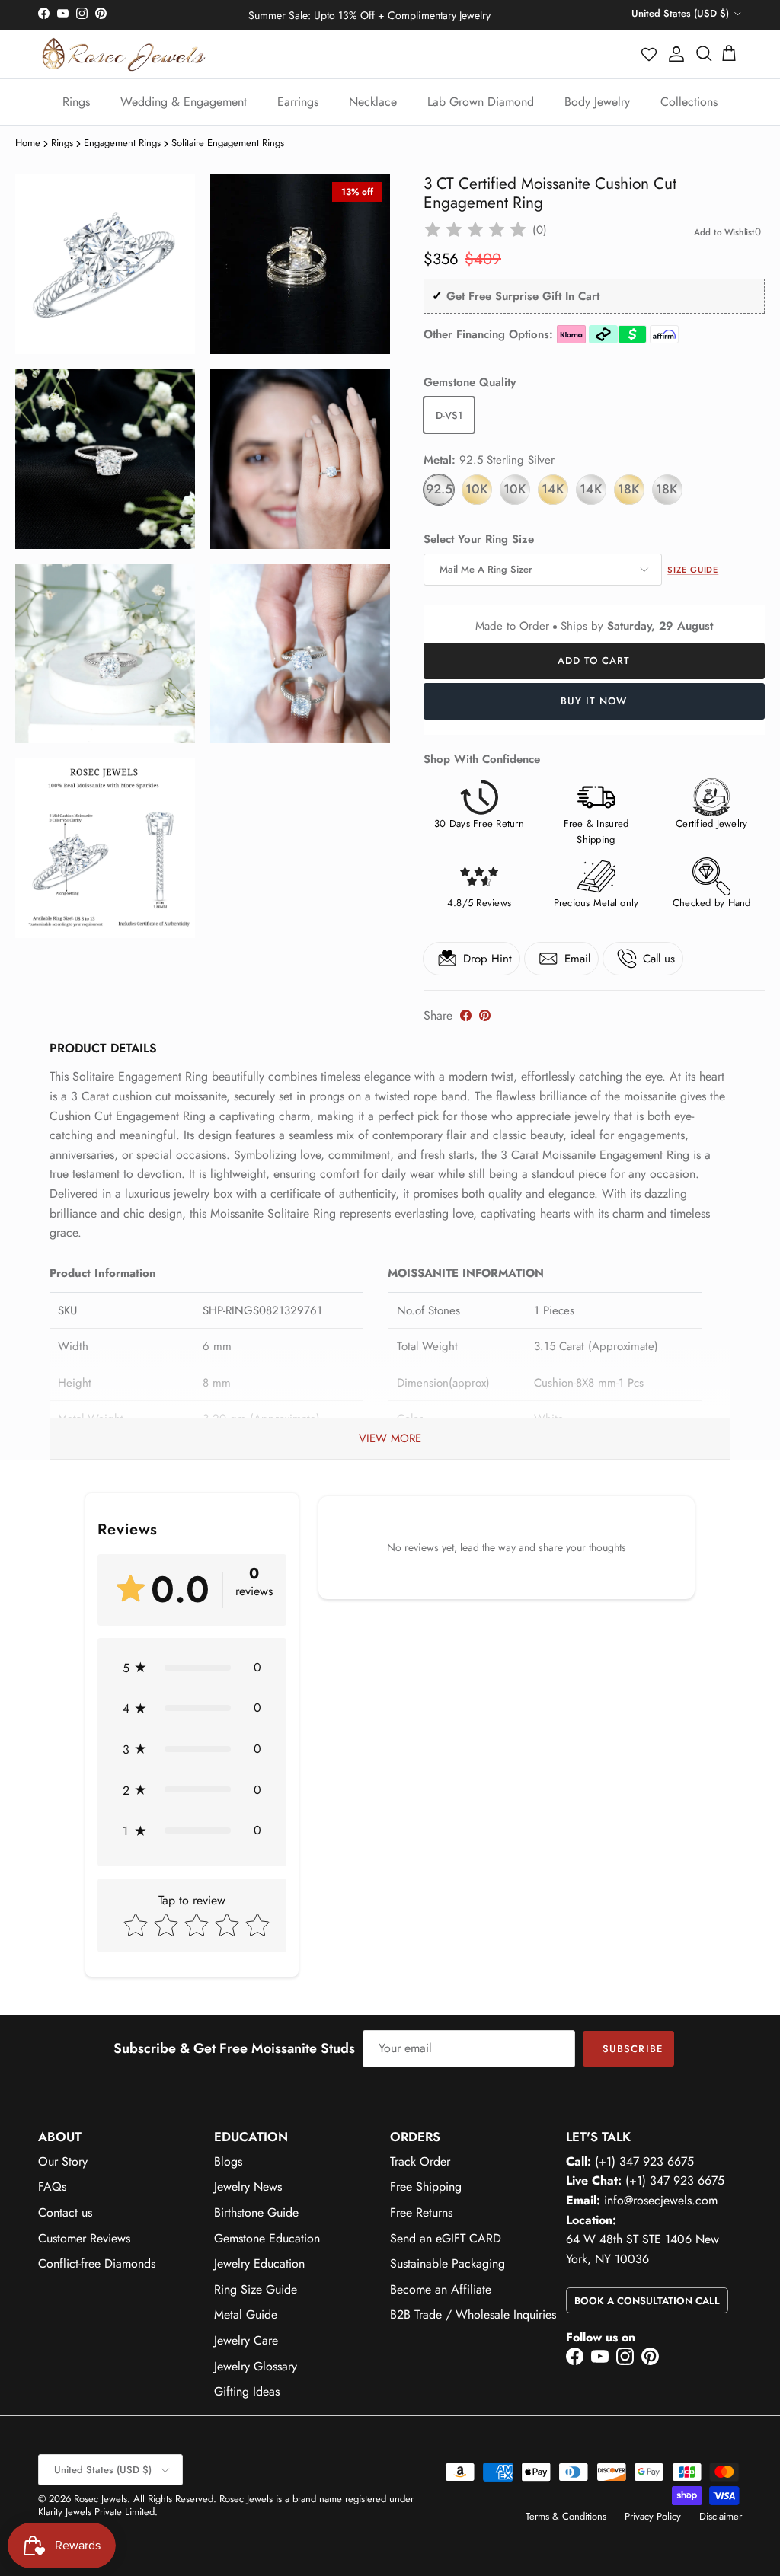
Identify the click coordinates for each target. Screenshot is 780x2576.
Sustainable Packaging (448, 2263)
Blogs (228, 2161)
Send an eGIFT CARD (446, 2238)
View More (390, 1438)
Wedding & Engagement (184, 102)
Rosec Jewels (101, 2499)
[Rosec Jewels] (124, 54)
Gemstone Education (267, 2238)
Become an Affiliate (441, 2289)
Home (28, 143)
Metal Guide (246, 2314)
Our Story (63, 2161)
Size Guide (693, 570)
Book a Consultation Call (647, 2301)
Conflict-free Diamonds (97, 2263)
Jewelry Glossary (256, 2366)
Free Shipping (426, 2187)
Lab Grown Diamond (481, 102)
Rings (76, 102)
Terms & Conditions (566, 2516)
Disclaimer (721, 2516)
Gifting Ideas (247, 2391)
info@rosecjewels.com (661, 2200)
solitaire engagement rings (228, 143)
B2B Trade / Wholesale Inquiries (473, 2314)
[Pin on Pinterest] (485, 1015)
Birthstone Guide (256, 2212)
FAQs (52, 2187)
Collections (689, 102)
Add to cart (594, 661)
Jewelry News (248, 2187)
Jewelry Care (246, 2340)
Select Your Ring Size (479, 539)
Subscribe (632, 2049)
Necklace (373, 102)
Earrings (298, 102)
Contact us (65, 2212)
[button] (650, 54)
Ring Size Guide (256, 2289)
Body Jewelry (597, 102)
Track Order (420, 2161)
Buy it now (594, 701)
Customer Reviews (84, 2238)
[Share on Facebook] (466, 1015)
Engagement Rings (122, 143)
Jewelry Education (259, 2263)
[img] (475, 230)
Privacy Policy (653, 2516)
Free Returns (421, 2212)
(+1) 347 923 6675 (644, 2161)
